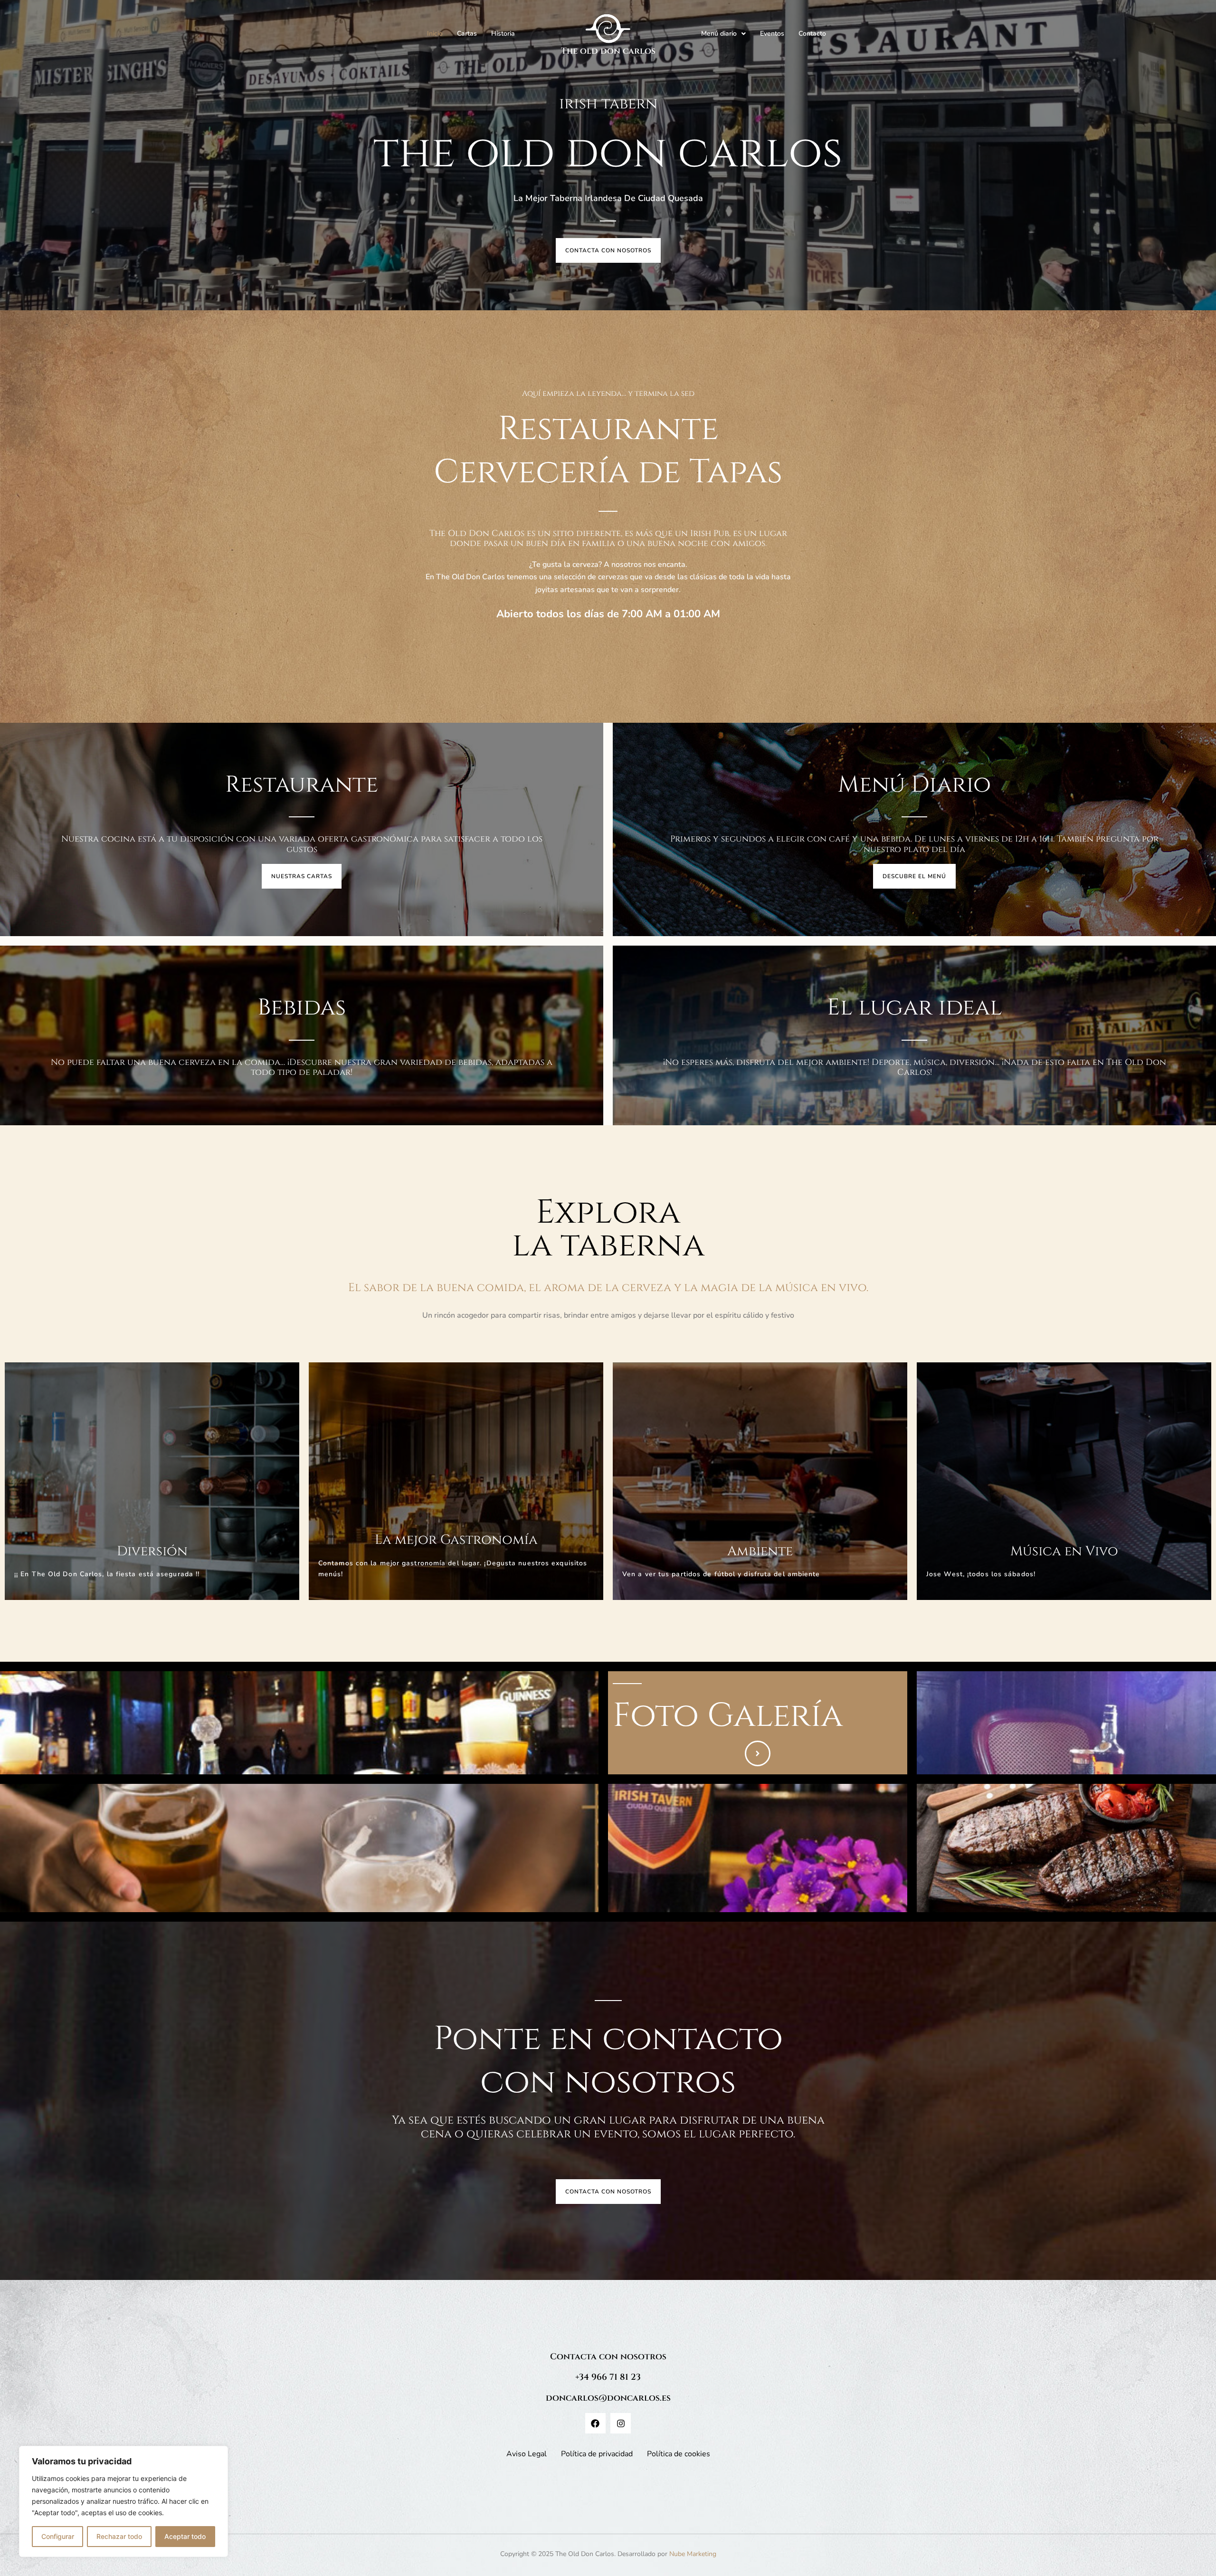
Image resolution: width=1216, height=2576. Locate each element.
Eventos (772, 34)
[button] (723, 34)
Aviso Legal (527, 2454)
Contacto (812, 34)
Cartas (467, 34)
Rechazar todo (119, 2536)
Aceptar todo (185, 2536)
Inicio (435, 34)
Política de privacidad (597, 2454)
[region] (123, 2501)
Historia (503, 34)
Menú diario (719, 34)
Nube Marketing (693, 2554)
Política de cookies (679, 2454)
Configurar (58, 2536)
